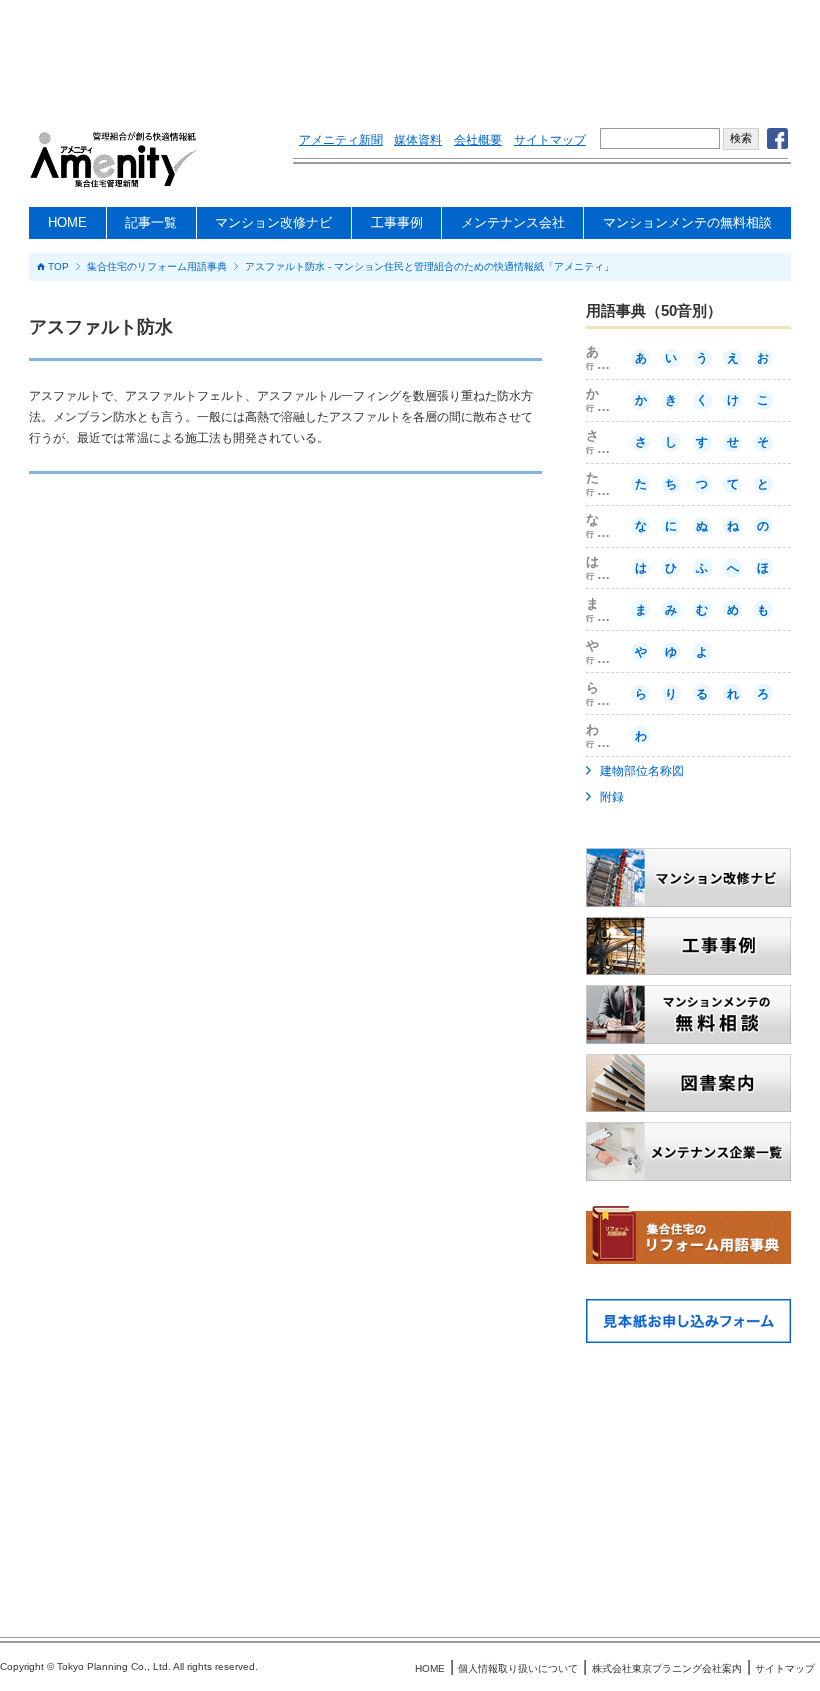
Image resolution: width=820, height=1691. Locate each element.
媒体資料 (418, 139)
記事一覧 (151, 222)
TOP (58, 267)
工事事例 (397, 222)
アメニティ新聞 (341, 139)
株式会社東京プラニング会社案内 (667, 1668)
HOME (67, 222)
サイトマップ (550, 139)
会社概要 (478, 139)
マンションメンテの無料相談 (687, 222)
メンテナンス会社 (513, 222)
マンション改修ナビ (273, 222)
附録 (612, 797)
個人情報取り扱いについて (518, 1668)
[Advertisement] (410, 55)
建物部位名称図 (642, 771)
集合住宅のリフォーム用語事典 (157, 267)
